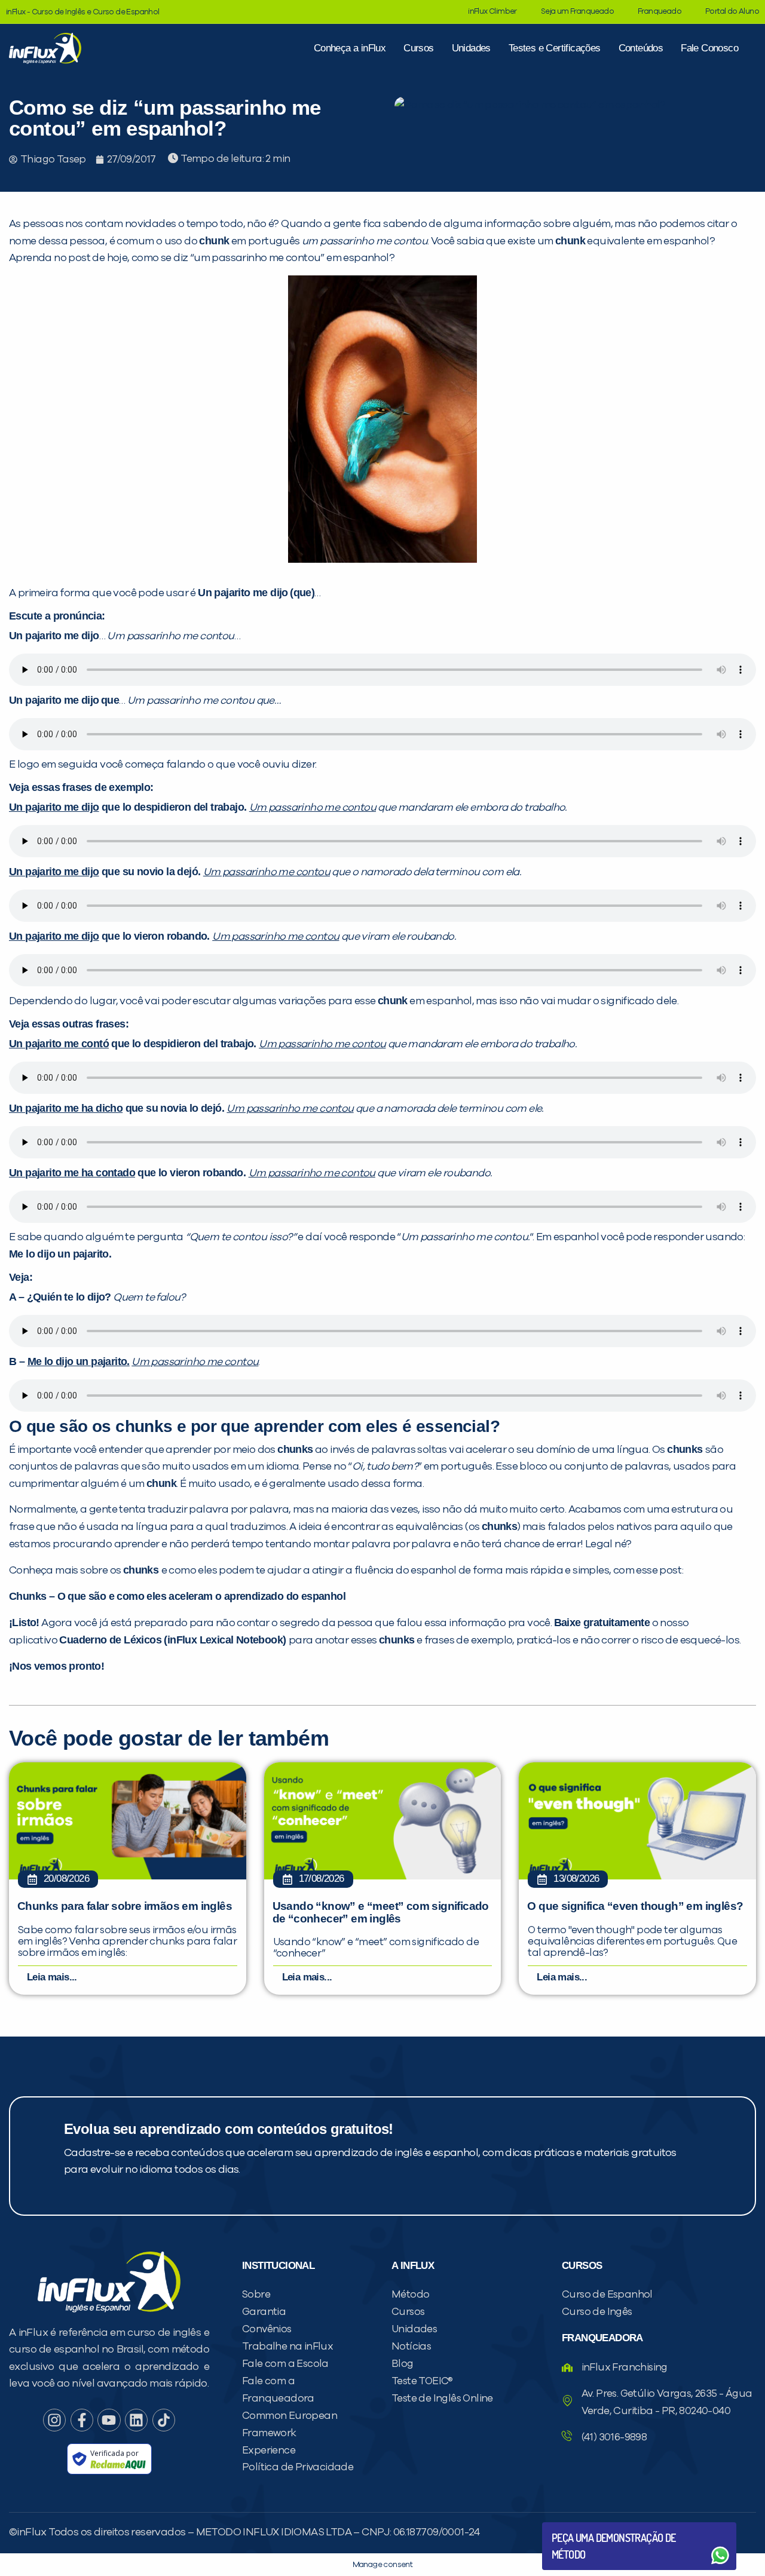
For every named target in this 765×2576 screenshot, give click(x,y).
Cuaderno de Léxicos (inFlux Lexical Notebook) (172, 1640)
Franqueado (660, 12)
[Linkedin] (136, 2420)
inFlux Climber (492, 12)
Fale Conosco (709, 48)
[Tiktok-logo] (164, 2420)
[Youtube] (109, 2420)
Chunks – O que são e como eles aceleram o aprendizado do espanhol (177, 1596)
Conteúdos (641, 48)
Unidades (471, 48)
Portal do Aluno (732, 12)
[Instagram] (54, 2420)
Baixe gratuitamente (602, 1623)
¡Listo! (24, 1623)
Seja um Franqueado (577, 12)
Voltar (580, 2527)
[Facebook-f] (82, 2420)
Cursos (418, 48)
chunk (570, 241)
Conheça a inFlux (350, 48)
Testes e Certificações (555, 48)
